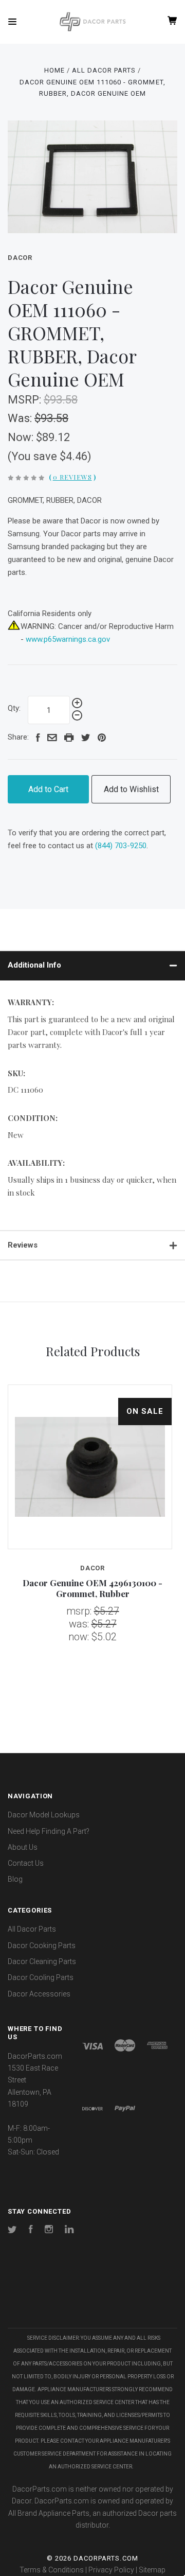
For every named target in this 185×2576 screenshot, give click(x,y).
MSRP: (26, 400)
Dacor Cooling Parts (41, 1977)
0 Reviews (72, 477)
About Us (23, 1847)
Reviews (23, 1245)
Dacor (20, 258)
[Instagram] (49, 2231)
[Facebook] (31, 2231)
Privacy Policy (111, 2570)
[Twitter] (12, 2231)
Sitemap (152, 2570)
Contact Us (26, 1863)
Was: (21, 418)
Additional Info (34, 965)
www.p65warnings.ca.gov (68, 639)
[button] (92, 2297)
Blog (15, 1879)
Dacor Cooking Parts (42, 1946)
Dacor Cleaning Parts (42, 1961)
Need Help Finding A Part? (49, 1831)
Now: (22, 437)
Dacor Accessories (39, 1994)
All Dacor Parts (32, 1929)
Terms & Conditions (52, 2570)
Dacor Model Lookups (44, 1815)
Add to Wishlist (131, 789)
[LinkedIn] (69, 2231)
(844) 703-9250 (121, 846)
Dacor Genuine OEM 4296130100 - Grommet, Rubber (92, 1588)
